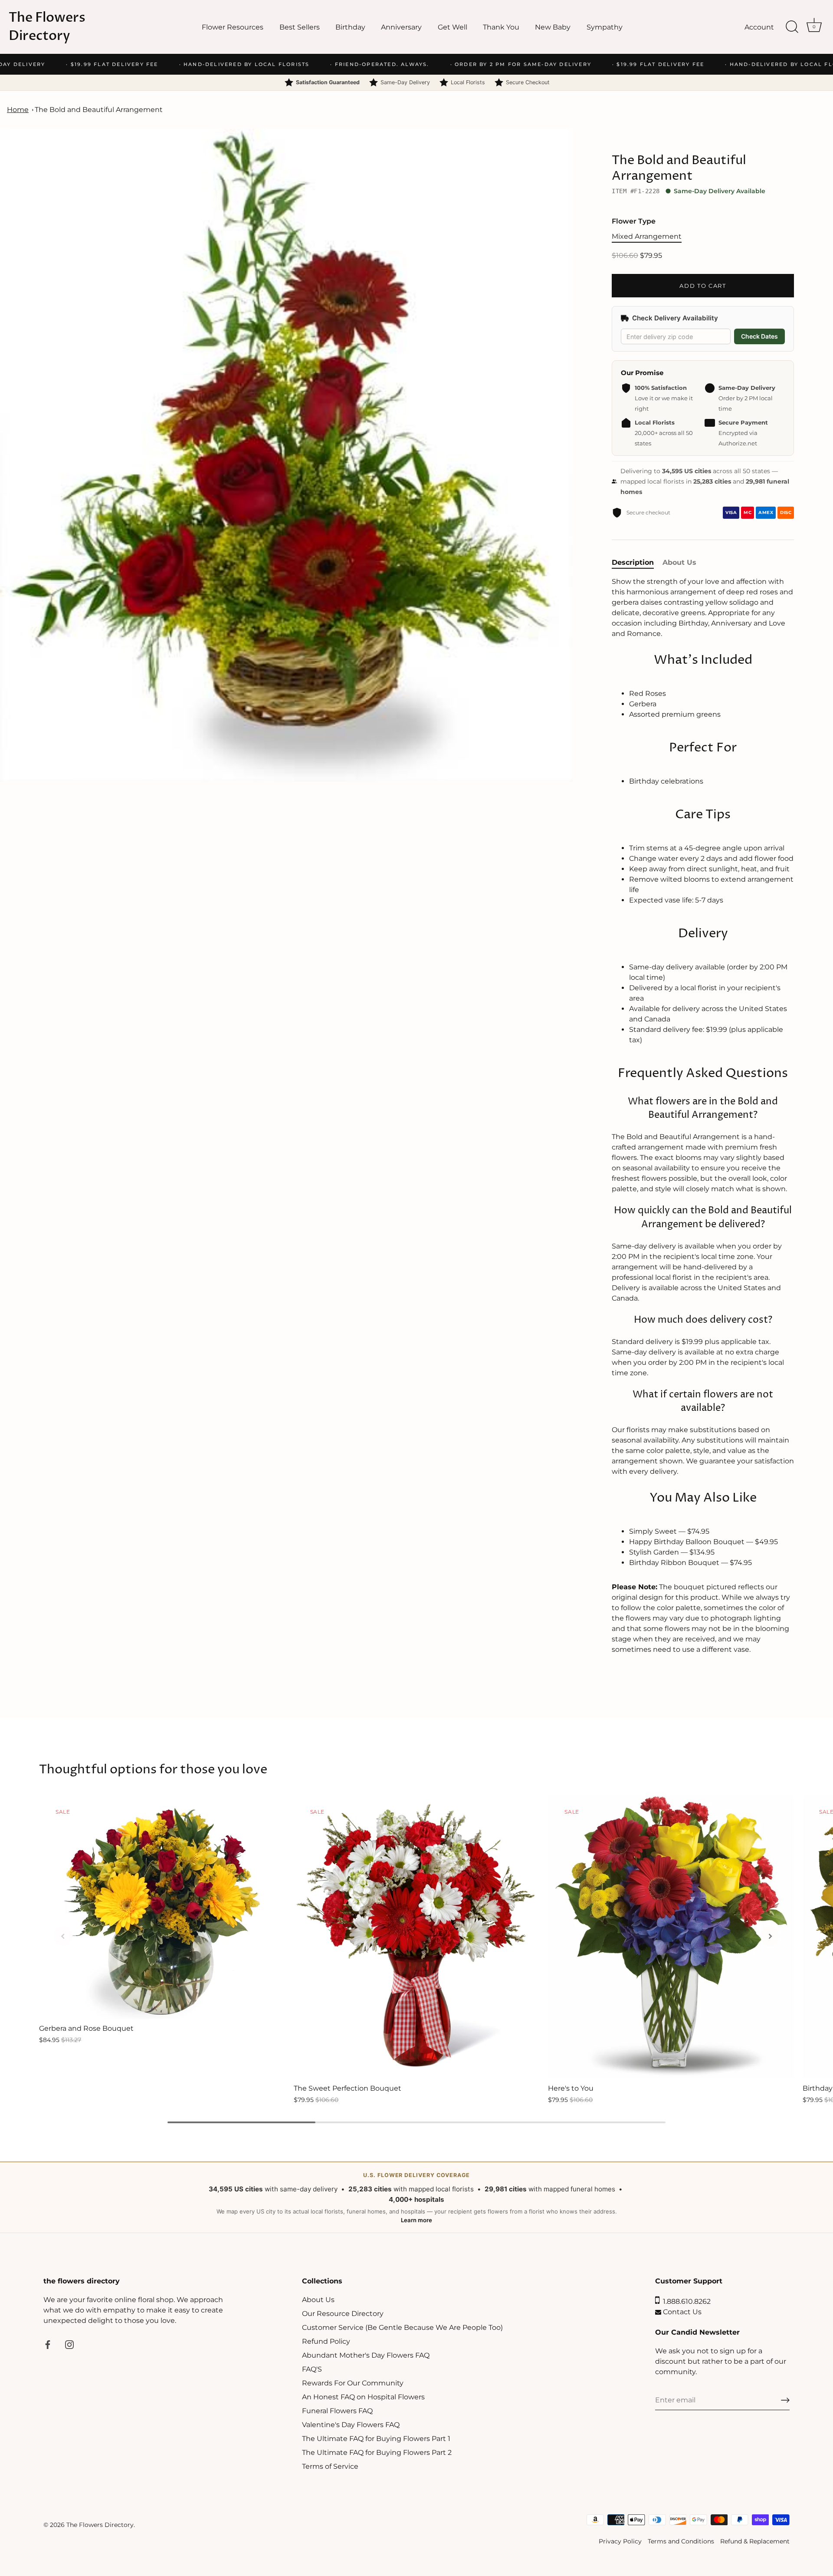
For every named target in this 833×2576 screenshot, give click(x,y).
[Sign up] (785, 2400)
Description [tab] (633, 562)
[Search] (792, 27)
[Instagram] (69, 2344)
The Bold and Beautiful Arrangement (99, 110)
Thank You (501, 27)
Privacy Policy (620, 2541)
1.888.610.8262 (685, 2301)
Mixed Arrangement (647, 236)
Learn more (416, 2220)
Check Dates (759, 336)
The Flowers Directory (47, 27)
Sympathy (605, 27)
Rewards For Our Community (353, 2383)
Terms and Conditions (681, 2541)
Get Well (453, 27)
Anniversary (401, 27)
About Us (318, 2300)
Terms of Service (330, 2466)
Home (18, 110)
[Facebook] (48, 2344)
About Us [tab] (679, 562)
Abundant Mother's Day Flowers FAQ (366, 2355)
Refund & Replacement (755, 2541)
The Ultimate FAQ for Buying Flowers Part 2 (377, 2452)
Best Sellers (300, 27)
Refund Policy (326, 2341)
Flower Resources (233, 27)
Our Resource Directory (343, 2314)
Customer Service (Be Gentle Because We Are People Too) (402, 2327)
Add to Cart (703, 286)
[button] (63, 1936)
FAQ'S (312, 2369)
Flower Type (634, 221)
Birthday (350, 27)
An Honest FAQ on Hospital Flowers (363, 2397)
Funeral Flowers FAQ (337, 2411)
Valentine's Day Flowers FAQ (351, 2425)
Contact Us (681, 2312)
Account (759, 27)
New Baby (553, 27)
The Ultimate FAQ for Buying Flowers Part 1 (376, 2439)
